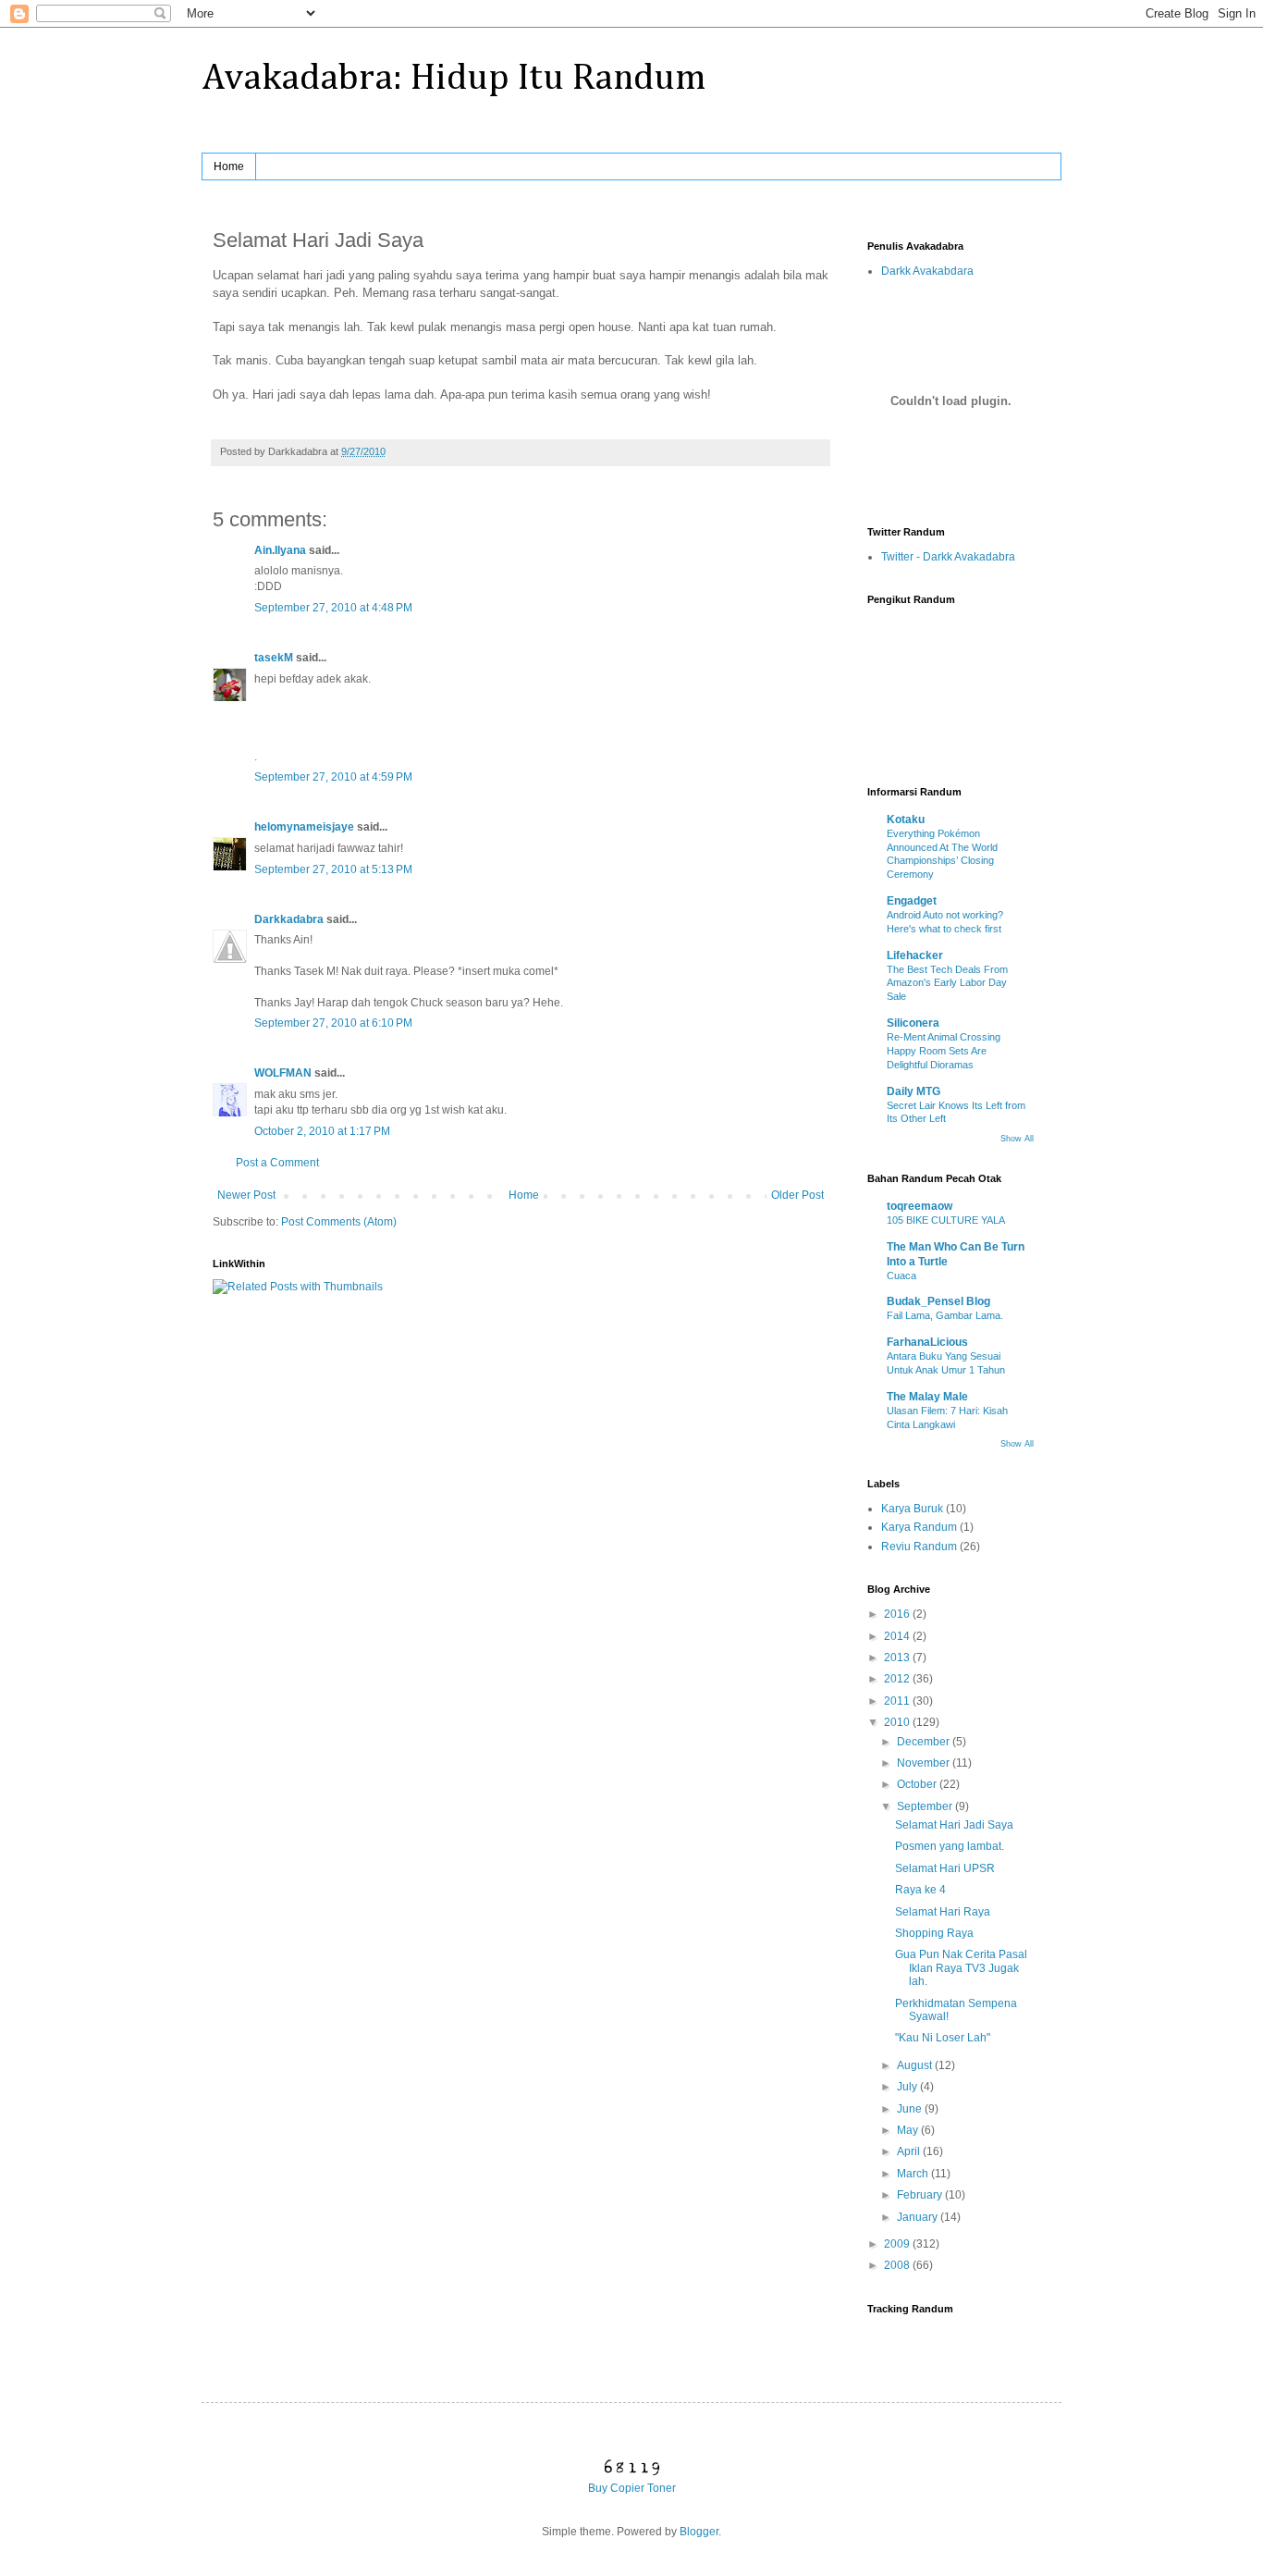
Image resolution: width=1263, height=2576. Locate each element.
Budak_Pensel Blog (938, 1301)
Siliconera (913, 1023)
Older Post (797, 1195)
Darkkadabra (289, 919)
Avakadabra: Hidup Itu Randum (454, 79)
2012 (898, 1679)
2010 (898, 1722)
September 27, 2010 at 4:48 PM (333, 608)
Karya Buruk (912, 1509)
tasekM (274, 658)
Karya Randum (919, 1527)
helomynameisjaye (304, 827)
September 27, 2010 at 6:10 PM (333, 1023)
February (921, 2195)
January (919, 2217)
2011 (898, 1701)
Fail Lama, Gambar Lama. (945, 1315)
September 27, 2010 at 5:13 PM (333, 869)
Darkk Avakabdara (927, 271)
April (910, 2151)
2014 (898, 1636)
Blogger (699, 2532)
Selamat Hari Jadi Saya (954, 1825)
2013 (898, 1658)
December (925, 1742)
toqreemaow (920, 1206)
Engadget (912, 901)
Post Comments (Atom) (339, 1222)
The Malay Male (927, 1397)
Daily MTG (914, 1091)
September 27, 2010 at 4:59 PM (333, 777)
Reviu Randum (919, 1547)
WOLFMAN (283, 1073)
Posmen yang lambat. (950, 1846)
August (916, 2065)
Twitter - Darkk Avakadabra (948, 557)
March (914, 2174)
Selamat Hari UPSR (945, 1868)
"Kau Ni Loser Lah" (943, 2038)
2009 (898, 2244)
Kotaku (906, 820)
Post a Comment (277, 1163)
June (911, 2109)
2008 (898, 2265)
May (909, 2130)
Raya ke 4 (920, 1890)
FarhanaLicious (927, 1342)
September (926, 1806)
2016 (898, 1614)
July (908, 2087)
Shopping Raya (934, 1933)
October (918, 1784)
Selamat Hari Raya (943, 1912)
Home (229, 166)
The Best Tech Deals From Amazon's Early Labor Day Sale (947, 983)
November (925, 1763)
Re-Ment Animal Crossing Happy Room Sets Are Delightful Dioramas (944, 1051)
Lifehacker (915, 955)
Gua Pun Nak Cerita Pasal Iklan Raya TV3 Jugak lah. (961, 1968)
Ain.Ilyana (280, 550)
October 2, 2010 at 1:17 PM (322, 1131)
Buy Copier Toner (632, 2488)
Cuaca (901, 1276)
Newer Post (246, 1195)
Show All (1017, 1139)
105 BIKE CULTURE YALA (946, 1220)
